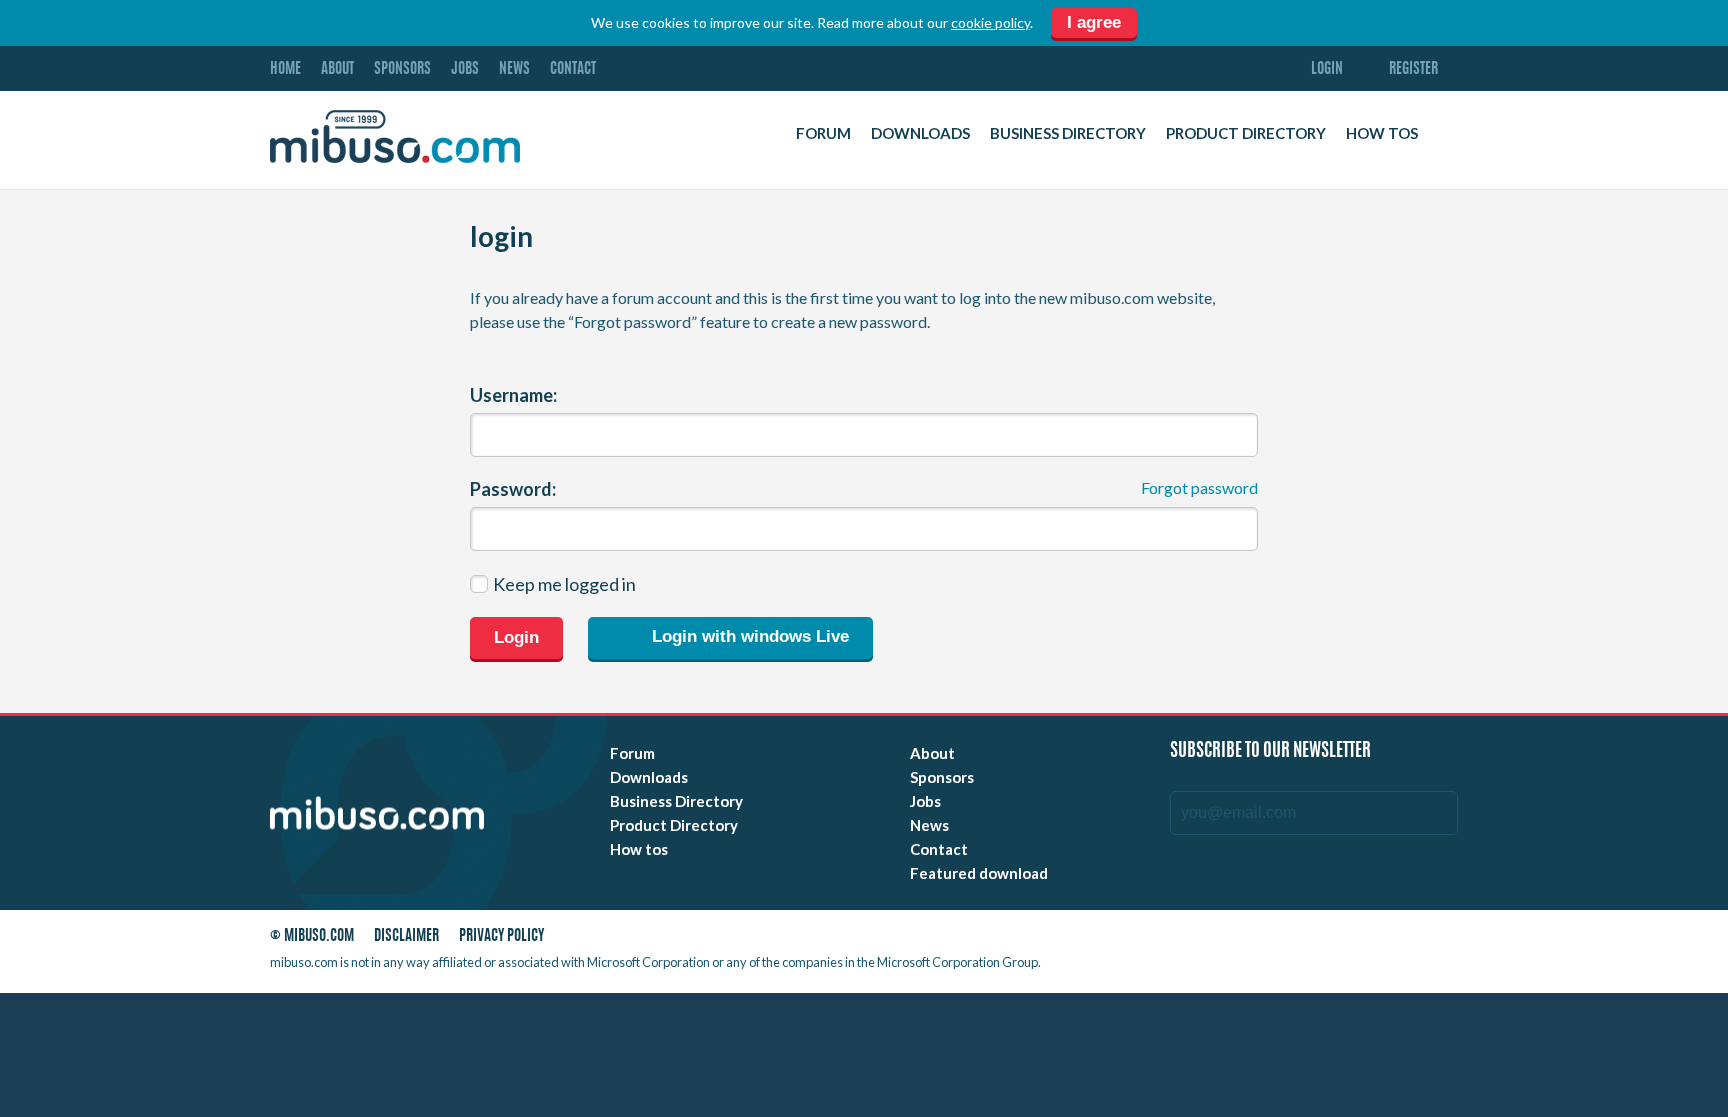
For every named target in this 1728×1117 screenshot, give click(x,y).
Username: (513, 395)
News (514, 69)
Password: (513, 489)
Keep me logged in (564, 584)
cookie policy (990, 22)
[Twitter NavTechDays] (1390, 940)
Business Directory (1068, 133)
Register (1413, 69)
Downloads (920, 133)
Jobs (465, 69)
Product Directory (1246, 133)
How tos (1382, 133)
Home (285, 69)
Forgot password (1199, 487)
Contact (573, 69)
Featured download (979, 873)
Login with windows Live (748, 637)
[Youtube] (1269, 940)
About (337, 69)
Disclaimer (406, 936)
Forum (823, 133)
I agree (1094, 22)
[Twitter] (1305, 940)
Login (1327, 69)
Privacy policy (501, 936)
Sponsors (402, 69)
